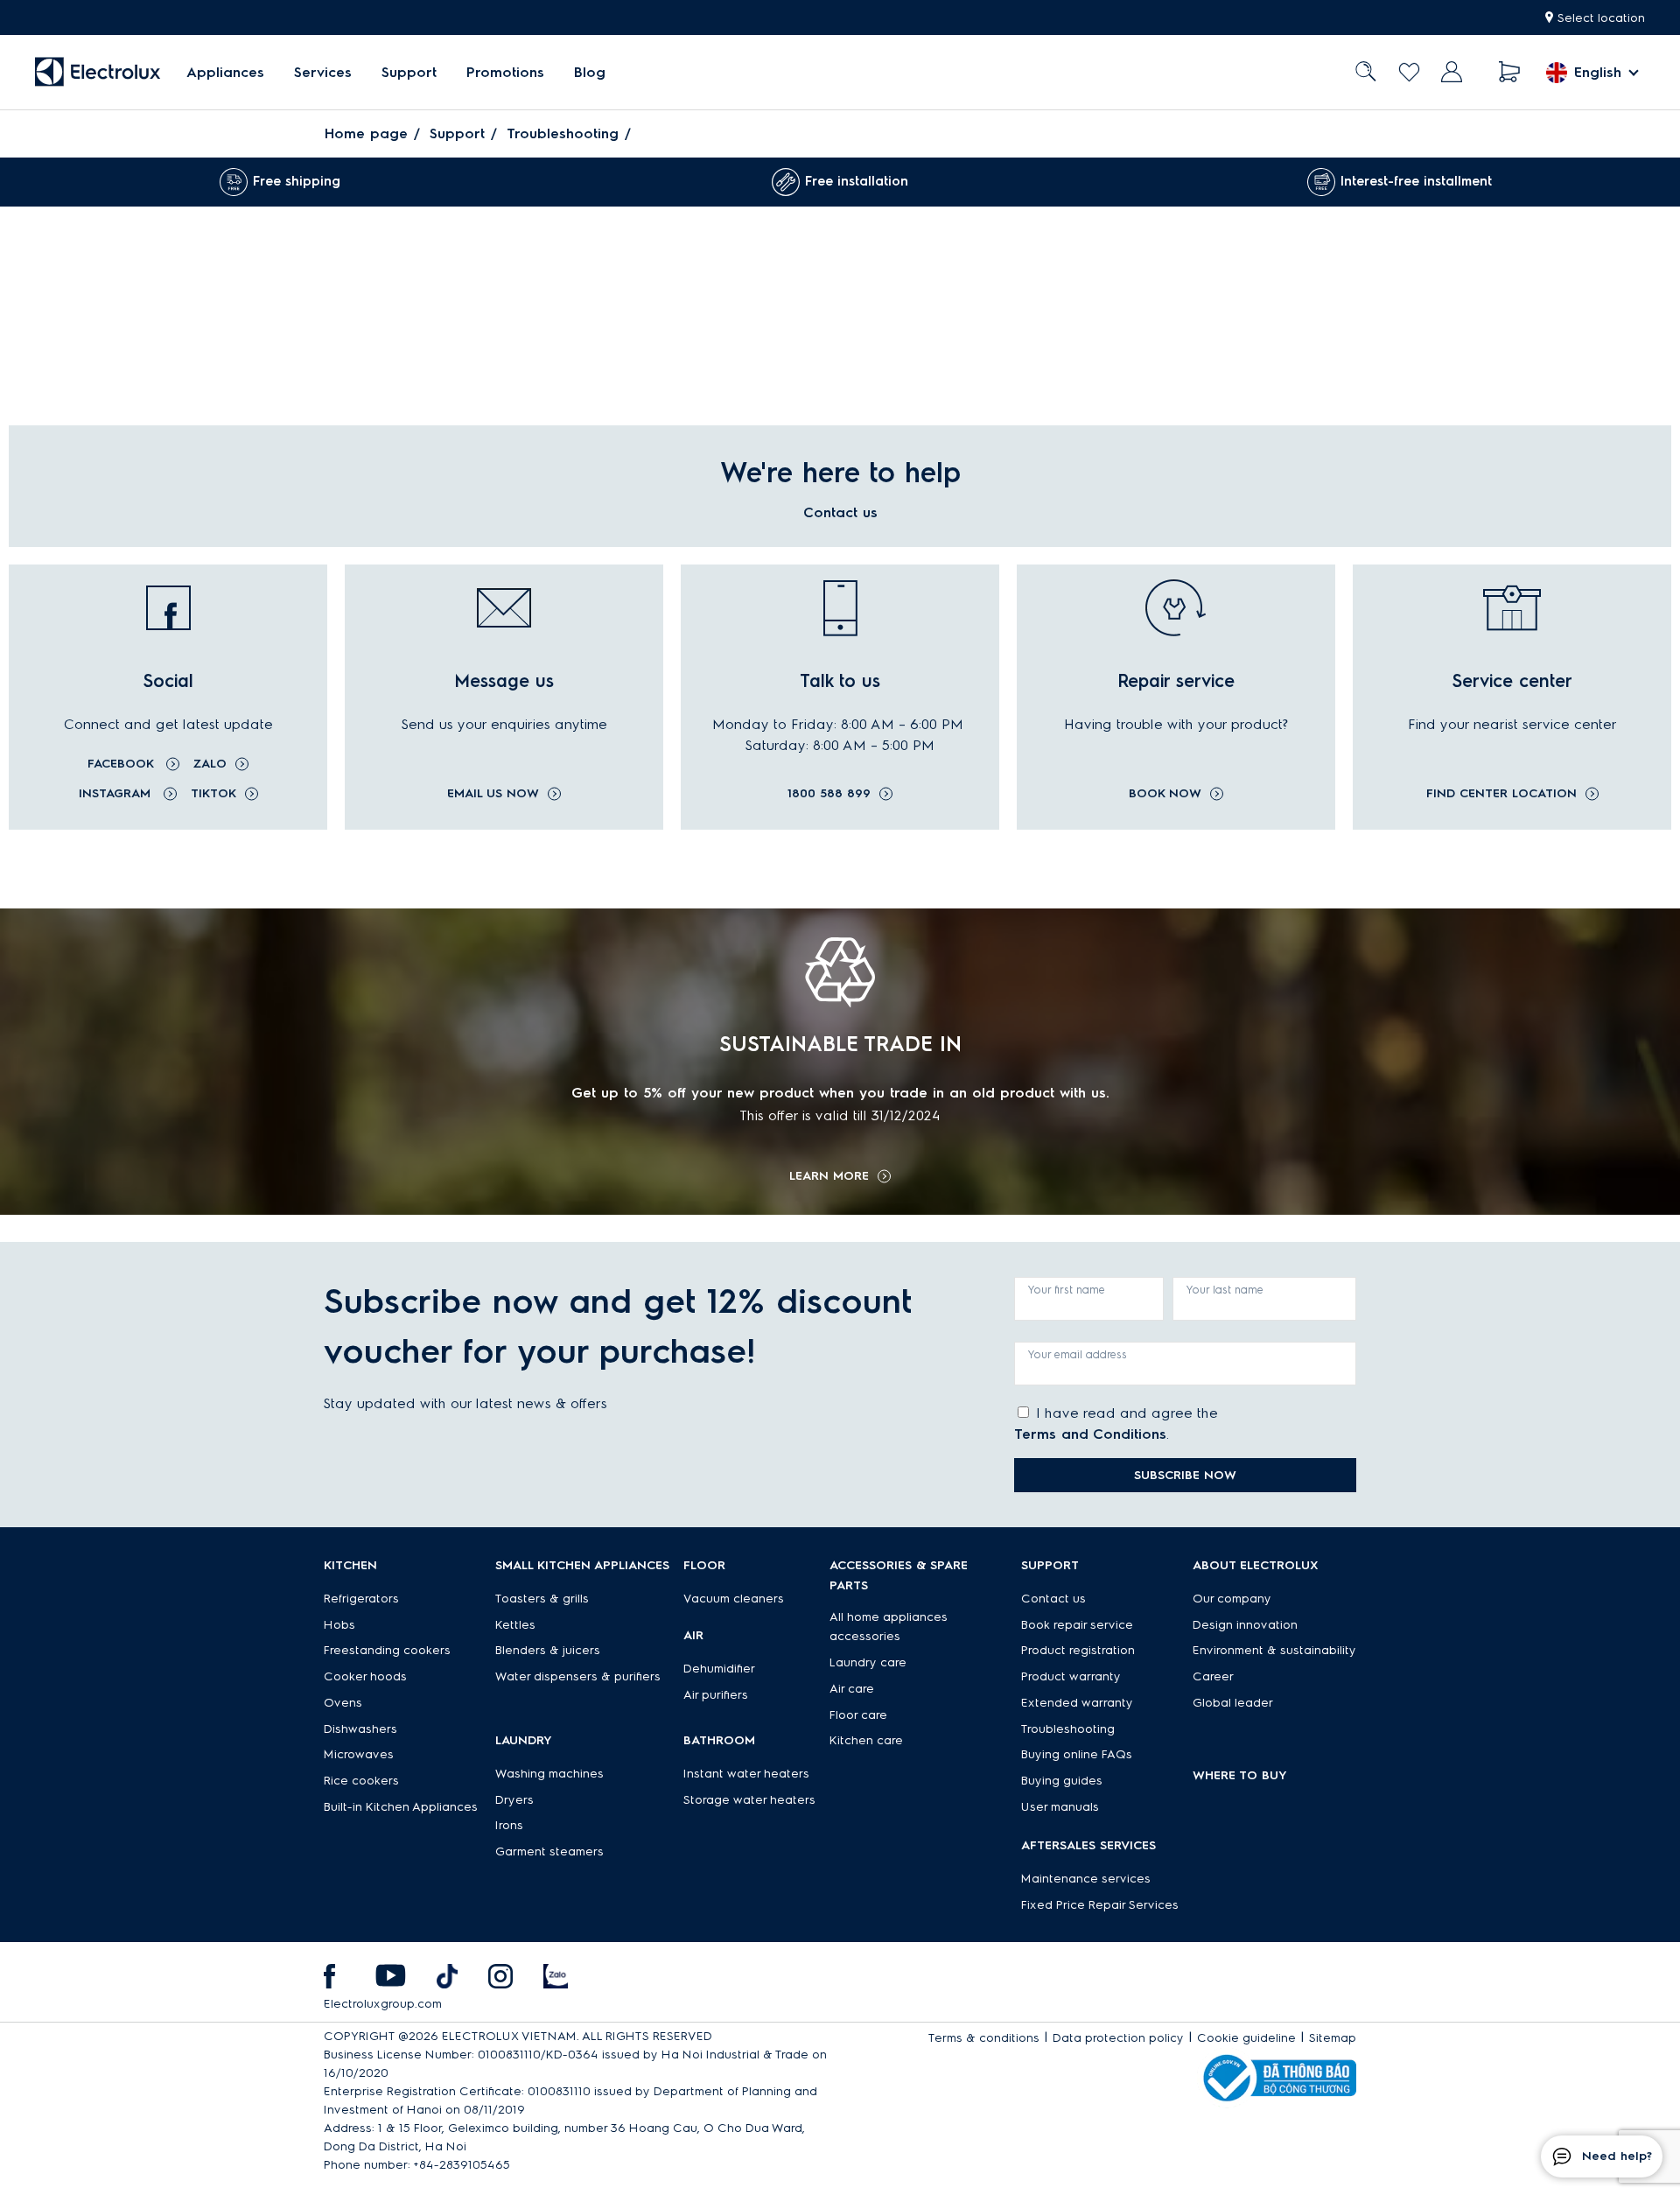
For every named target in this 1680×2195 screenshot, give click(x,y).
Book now (1165, 794)
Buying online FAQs (1077, 1754)
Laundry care (868, 1662)
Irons (509, 1825)
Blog (590, 72)
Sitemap (1333, 2038)
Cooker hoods (365, 1676)
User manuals (1060, 1807)
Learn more (829, 1176)
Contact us (1053, 1599)
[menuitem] (225, 72)
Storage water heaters (749, 1800)
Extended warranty (1077, 1703)
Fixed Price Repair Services (1100, 1905)
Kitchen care (866, 1740)
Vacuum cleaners (734, 1599)
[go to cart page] (1510, 72)
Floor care (858, 1715)
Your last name (1225, 1290)
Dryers (514, 1800)
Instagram (117, 793)
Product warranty (1071, 1676)
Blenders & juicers (548, 1650)
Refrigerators (361, 1599)
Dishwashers (360, 1729)
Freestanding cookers (387, 1650)
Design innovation (1245, 1625)
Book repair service (1077, 1625)
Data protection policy (1118, 2038)
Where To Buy (1240, 1775)
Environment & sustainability (1274, 1650)
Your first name (1067, 1290)
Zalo (210, 764)
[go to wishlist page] (1409, 72)
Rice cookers (361, 1781)
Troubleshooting (563, 133)
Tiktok (213, 793)
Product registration (1078, 1650)
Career (1213, 1676)
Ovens (343, 1703)
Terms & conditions (984, 2038)
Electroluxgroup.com (383, 2004)
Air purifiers (716, 1695)
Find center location (1501, 794)
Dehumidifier (719, 1669)
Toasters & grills (542, 1599)
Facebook (122, 764)
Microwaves (359, 1754)
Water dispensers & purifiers (578, 1676)
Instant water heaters (746, 1774)
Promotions (505, 72)
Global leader (1233, 1703)
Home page (366, 133)
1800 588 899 (829, 794)
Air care (852, 1689)
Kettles (515, 1625)
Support (409, 72)
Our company (1232, 1599)
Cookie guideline (1246, 2038)
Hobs (339, 1625)
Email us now (493, 794)
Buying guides (1062, 1781)
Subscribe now (1185, 1475)
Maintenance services (1086, 1879)
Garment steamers (549, 1851)
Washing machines (549, 1774)
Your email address (1078, 1354)
